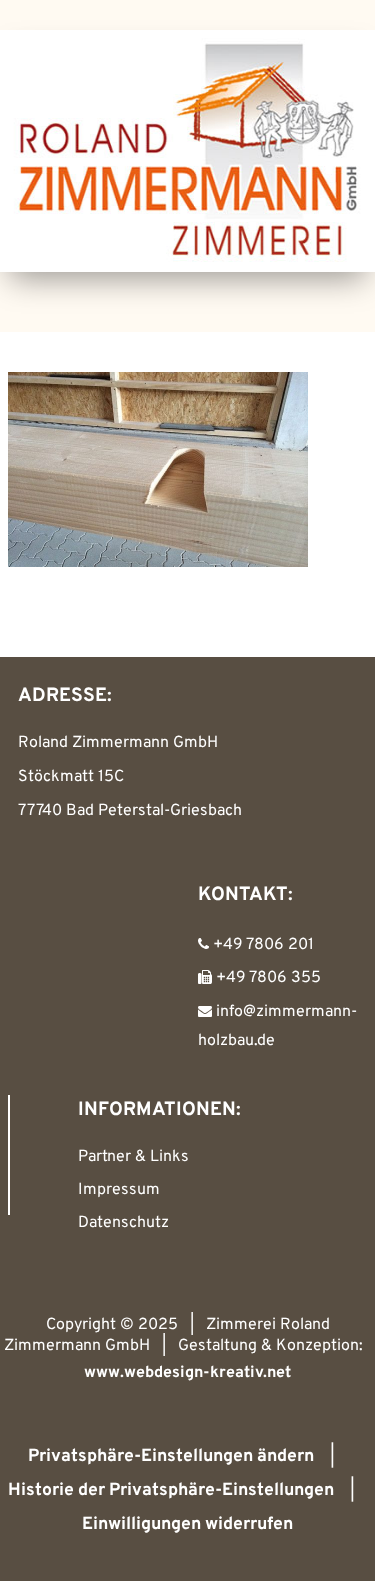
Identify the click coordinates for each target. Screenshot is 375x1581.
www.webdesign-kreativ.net (187, 1373)
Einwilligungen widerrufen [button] (187, 1524)
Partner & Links (133, 1157)
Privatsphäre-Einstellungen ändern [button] (171, 1456)
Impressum (119, 1190)
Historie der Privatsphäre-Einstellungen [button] (171, 1490)
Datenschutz (123, 1223)
